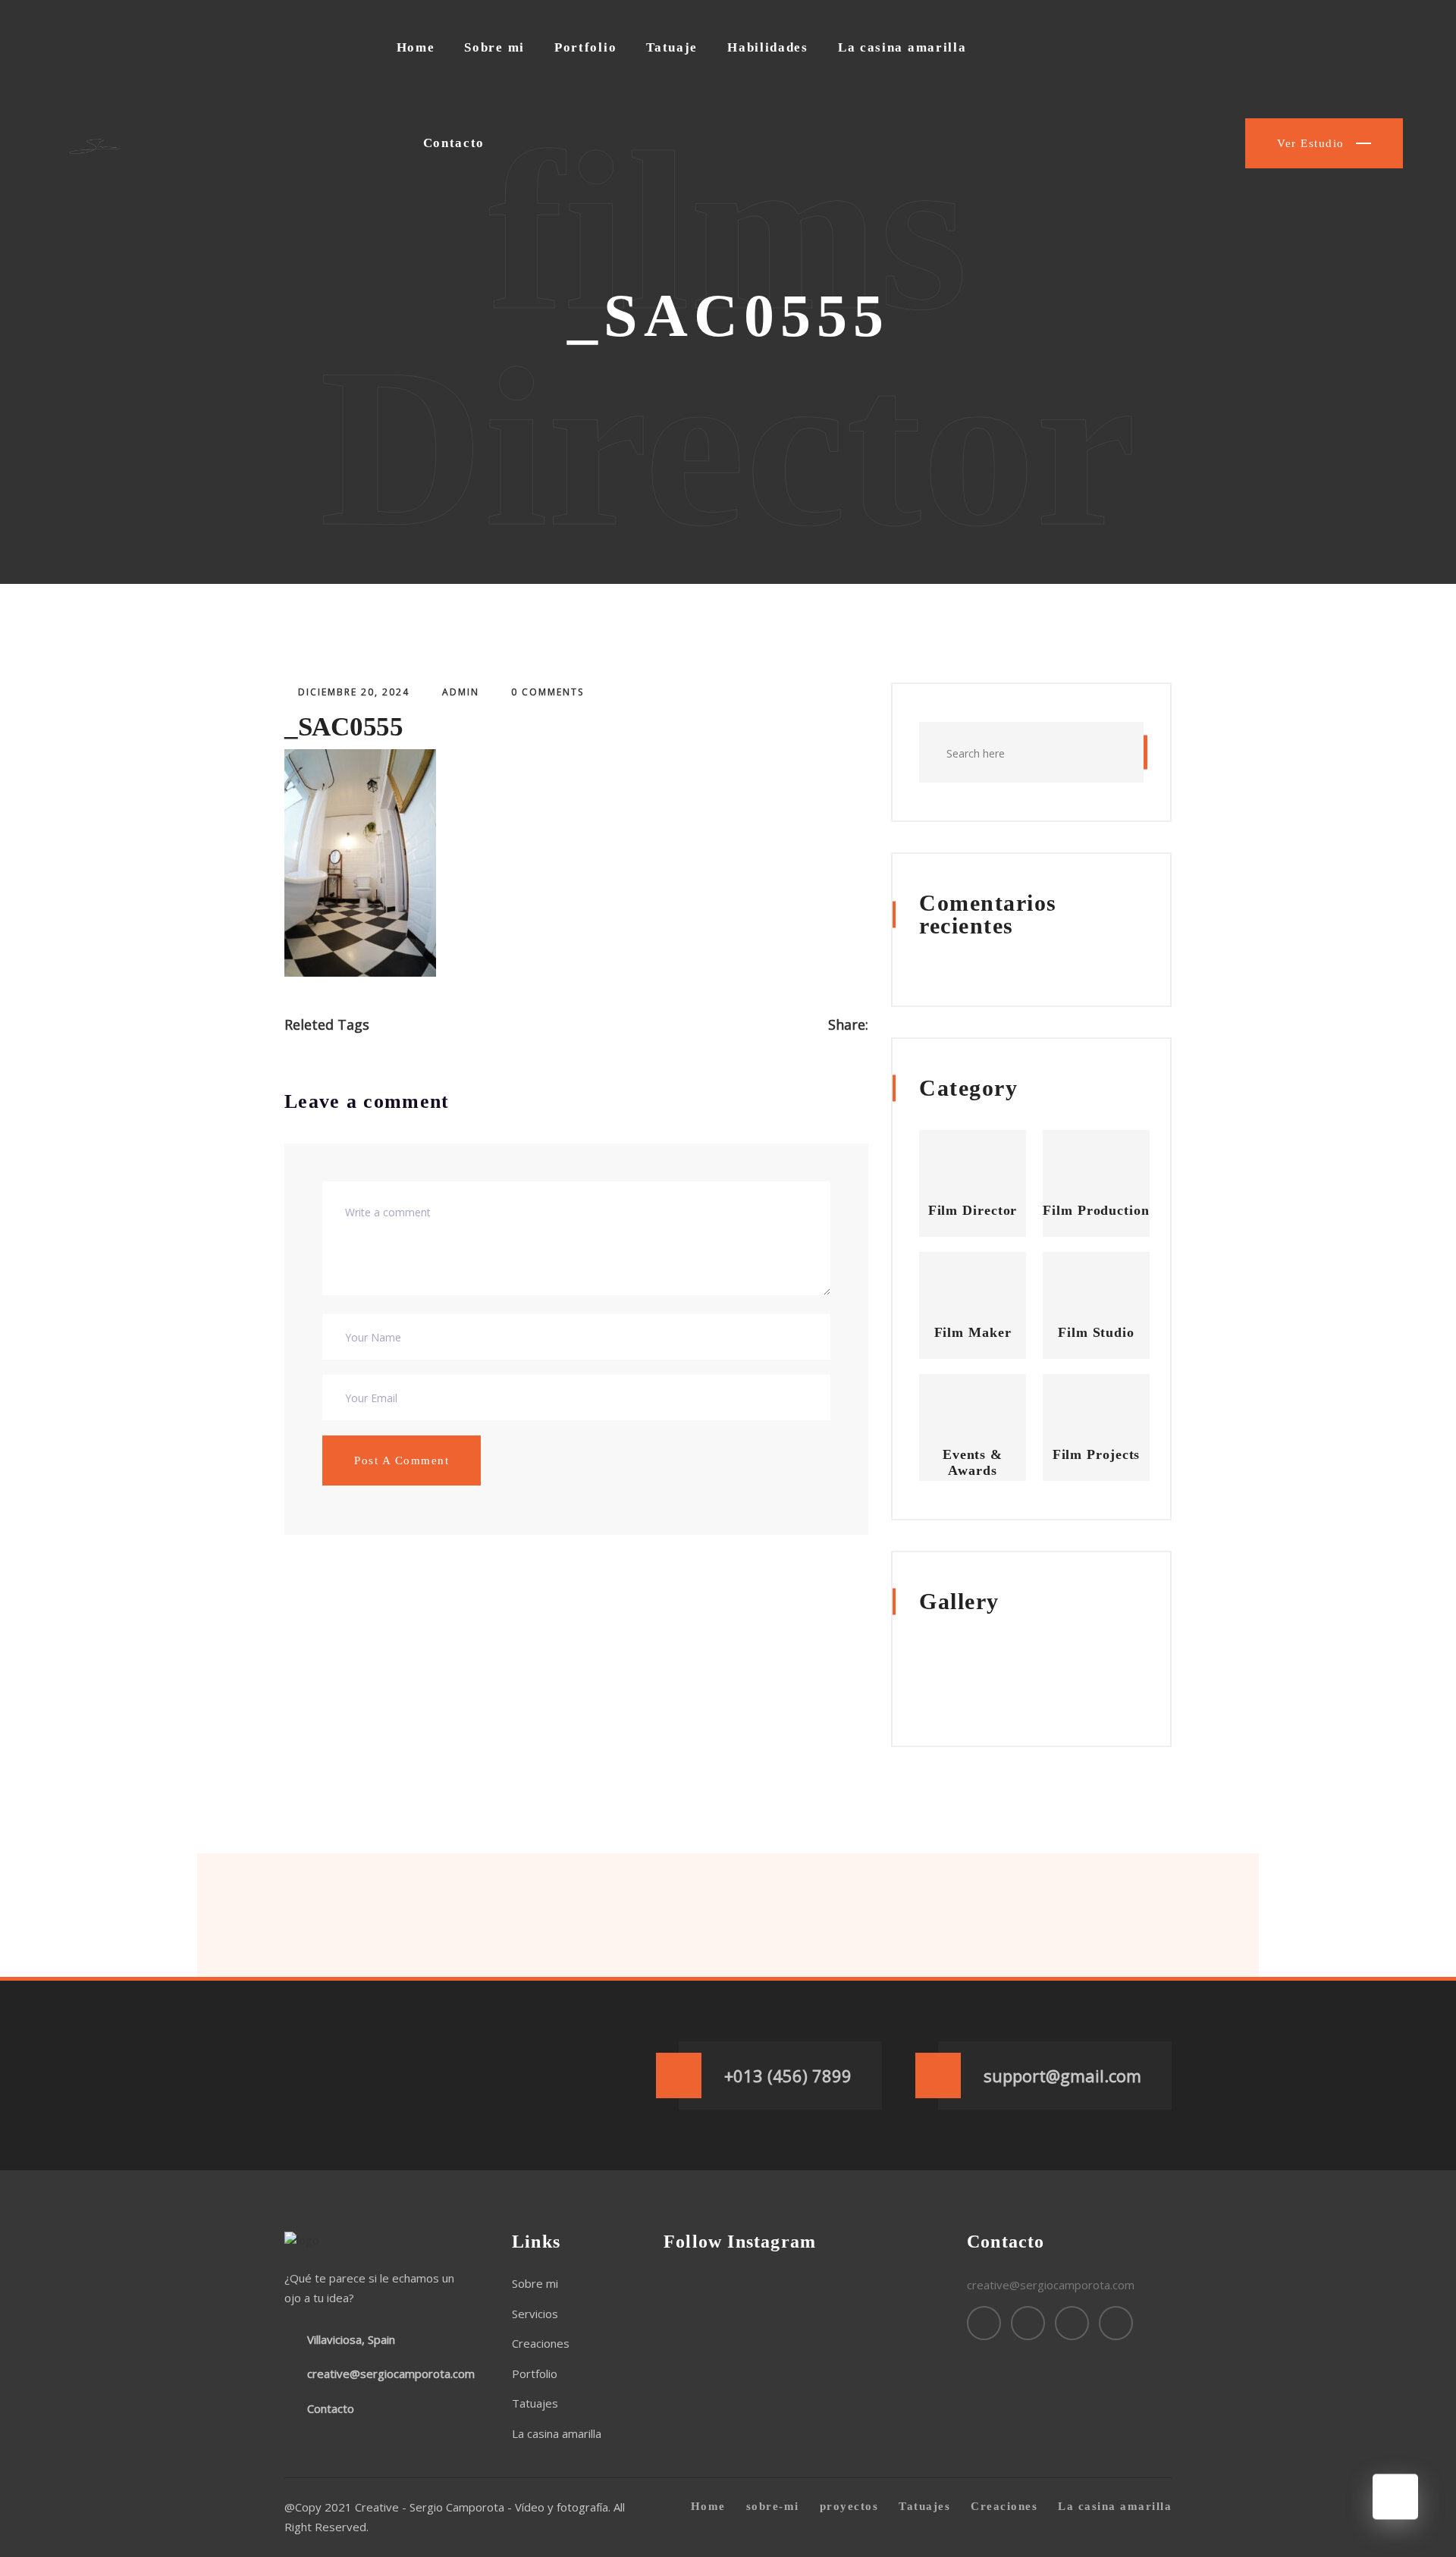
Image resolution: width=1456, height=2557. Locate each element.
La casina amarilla (902, 47)
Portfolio (585, 47)
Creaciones (541, 2343)
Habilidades (768, 47)
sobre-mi (773, 2506)
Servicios (535, 2314)
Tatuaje (672, 47)
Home (416, 47)
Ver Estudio (1313, 143)
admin (461, 692)
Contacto (454, 143)
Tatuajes (535, 2403)
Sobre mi (494, 47)
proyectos (849, 2506)
